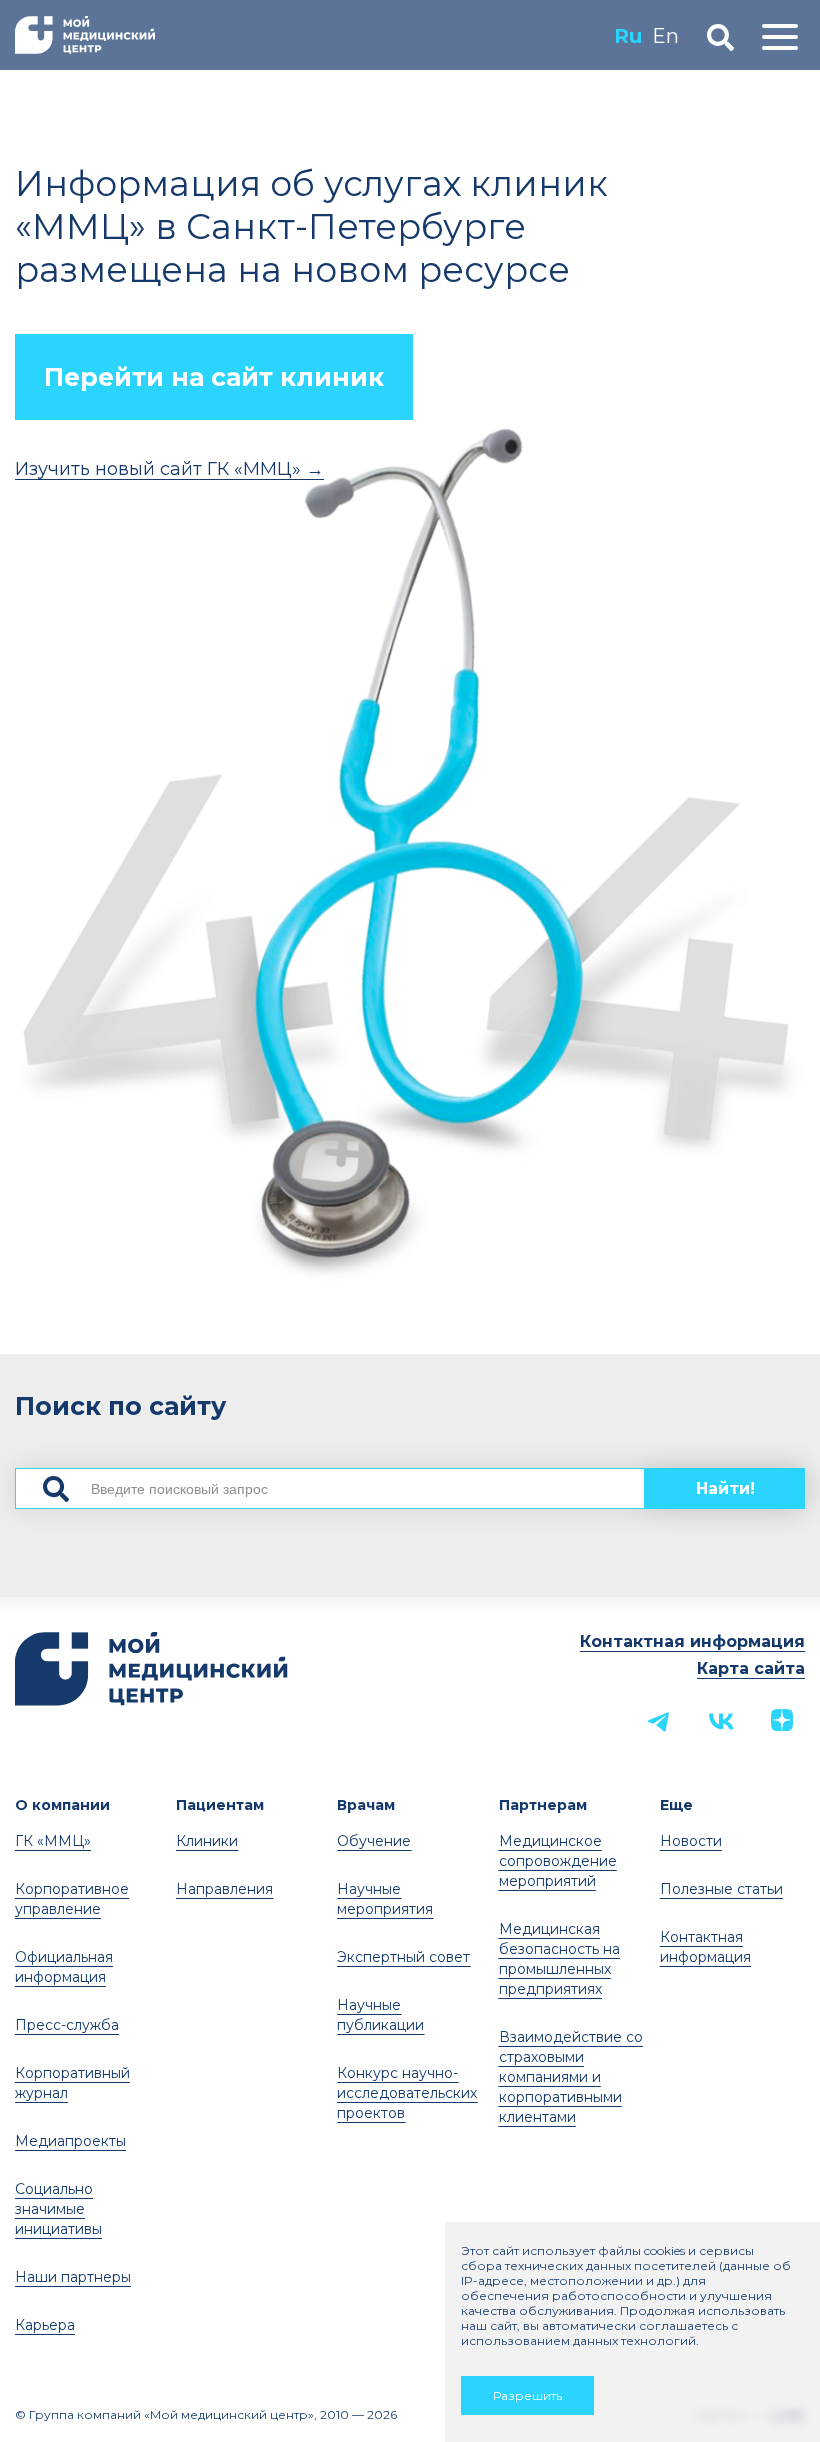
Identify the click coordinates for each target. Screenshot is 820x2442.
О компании (62, 1805)
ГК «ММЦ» (53, 1841)
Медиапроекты (70, 2141)
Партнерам (543, 1805)
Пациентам (220, 1805)
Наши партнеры (73, 2277)
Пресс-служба (67, 2025)
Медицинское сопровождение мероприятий (558, 1861)
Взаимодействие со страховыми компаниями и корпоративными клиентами (571, 2077)
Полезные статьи (721, 1889)
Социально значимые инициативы (58, 2209)
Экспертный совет (403, 1957)
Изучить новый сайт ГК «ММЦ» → (169, 469)
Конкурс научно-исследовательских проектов (407, 2093)
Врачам (366, 1805)
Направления (224, 1889)
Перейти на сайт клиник (214, 377)
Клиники (207, 1841)
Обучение (374, 1841)
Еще (676, 1805)
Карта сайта (751, 1668)
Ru (628, 36)
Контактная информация (692, 1641)
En (665, 36)
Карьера (45, 2325)
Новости (691, 1841)
